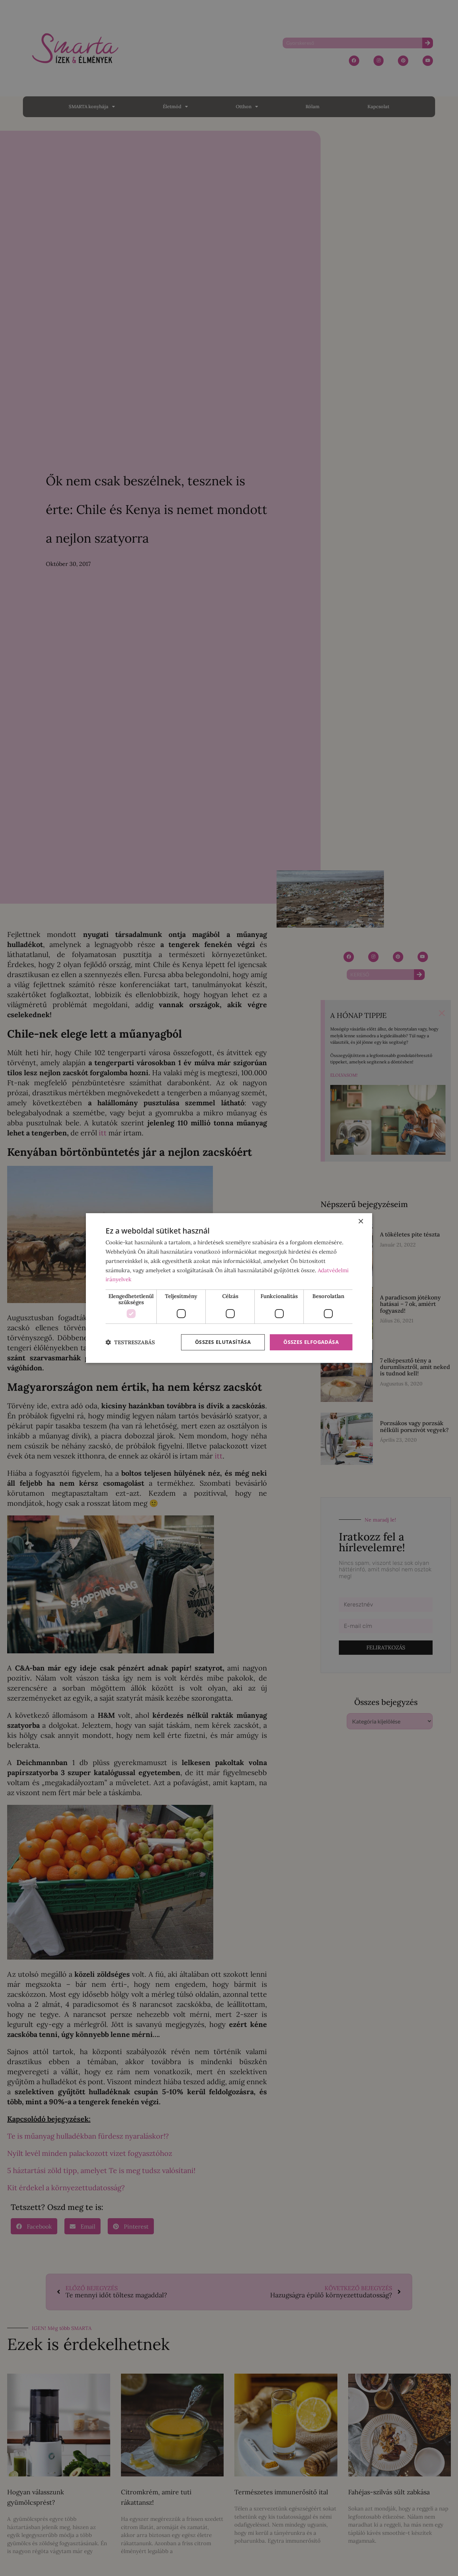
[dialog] (229, 1288)
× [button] (360, 1222)
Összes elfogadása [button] (311, 1342)
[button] (130, 1342)
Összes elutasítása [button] (223, 1342)
